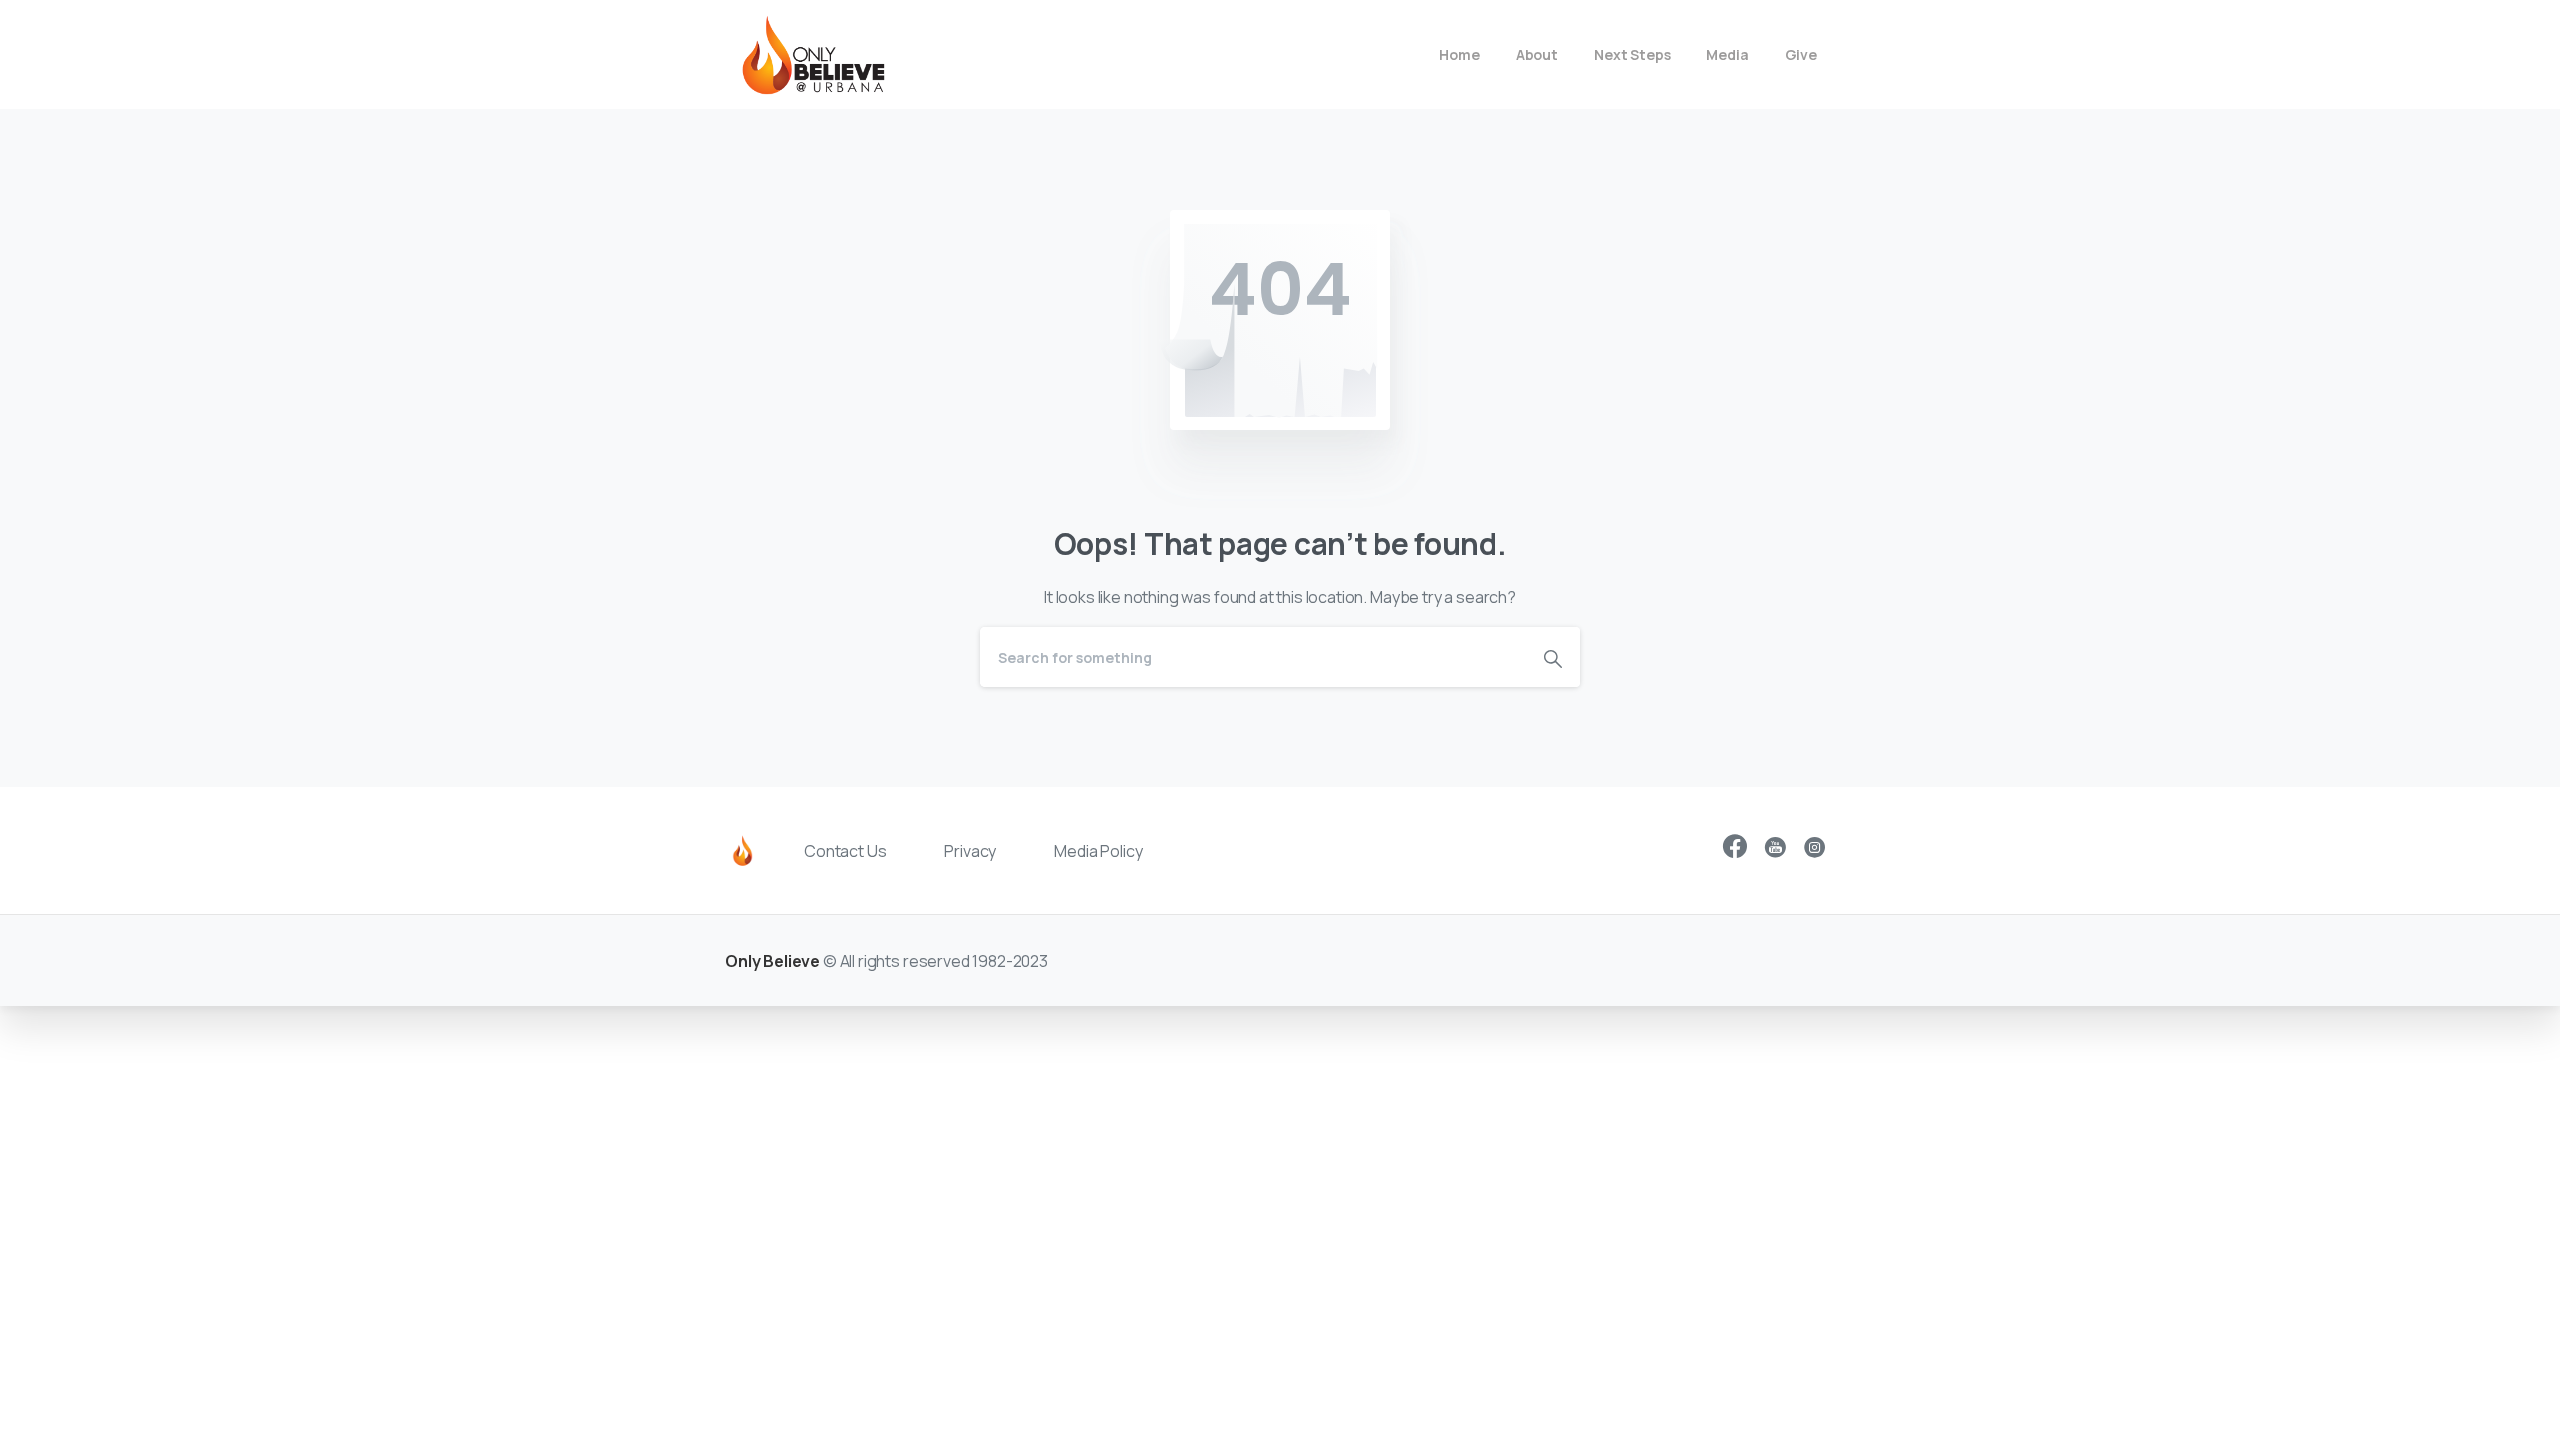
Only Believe (772, 961)
